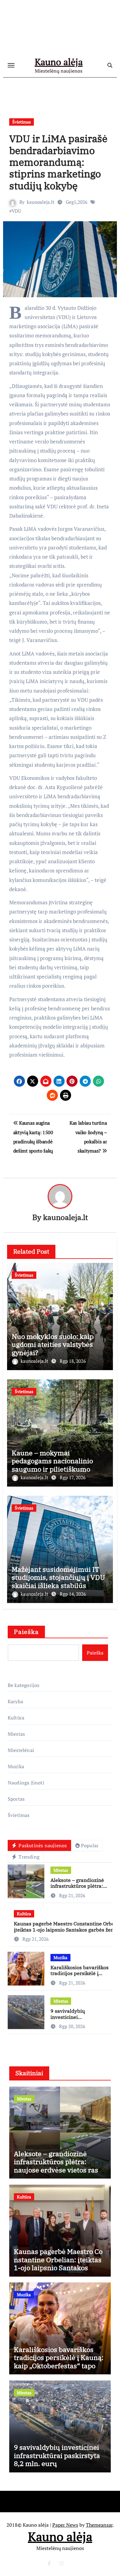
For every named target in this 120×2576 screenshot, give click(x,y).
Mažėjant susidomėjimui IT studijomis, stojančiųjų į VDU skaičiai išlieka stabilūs (58, 1577)
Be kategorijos (24, 1685)
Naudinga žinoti (26, 1783)
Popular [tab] (90, 1845)
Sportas (16, 1799)
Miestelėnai (21, 1750)
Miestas (16, 1734)
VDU (16, 211)
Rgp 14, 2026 (73, 1594)
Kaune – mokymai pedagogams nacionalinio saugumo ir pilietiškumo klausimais (52, 1465)
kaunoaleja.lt (41, 202)
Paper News (65, 2525)
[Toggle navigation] (11, 65)
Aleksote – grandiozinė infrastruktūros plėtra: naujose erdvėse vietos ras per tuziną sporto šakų (81, 1889)
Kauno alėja (59, 62)
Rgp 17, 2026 (73, 1477)
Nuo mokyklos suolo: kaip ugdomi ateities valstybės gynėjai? (53, 1344)
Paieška (26, 1632)
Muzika (16, 1766)
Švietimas (22, 122)
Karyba (15, 1701)
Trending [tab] (28, 1857)
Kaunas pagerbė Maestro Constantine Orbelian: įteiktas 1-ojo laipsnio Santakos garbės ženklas (58, 2263)
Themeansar (99, 2525)
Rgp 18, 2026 (73, 1361)
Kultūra (16, 1718)
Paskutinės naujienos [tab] (42, 1845)
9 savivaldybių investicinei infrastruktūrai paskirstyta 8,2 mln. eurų (80, 2020)
